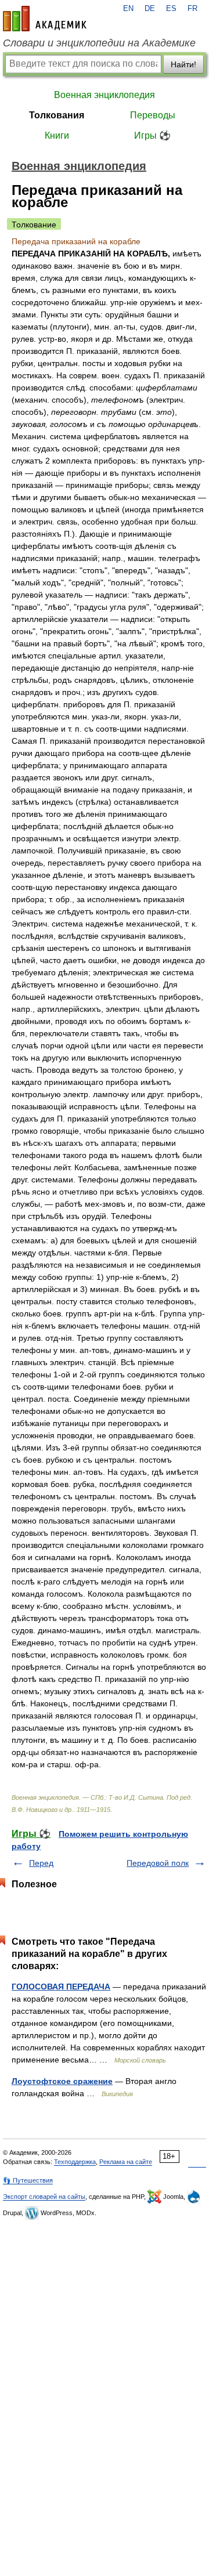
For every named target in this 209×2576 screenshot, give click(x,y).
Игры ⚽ (152, 135)
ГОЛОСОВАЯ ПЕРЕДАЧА (61, 1987)
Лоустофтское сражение (62, 2081)
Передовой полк (158, 1863)
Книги (57, 135)
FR (192, 9)
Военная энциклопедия (105, 95)
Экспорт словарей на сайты (44, 2197)
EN (128, 9)
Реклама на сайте (126, 2162)
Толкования (57, 115)
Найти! (183, 64)
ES (171, 9)
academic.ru (45, 19)
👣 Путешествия (28, 2180)
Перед (41, 1863)
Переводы (153, 115)
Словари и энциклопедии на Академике (99, 43)
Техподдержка (75, 2162)
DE (150, 9)
